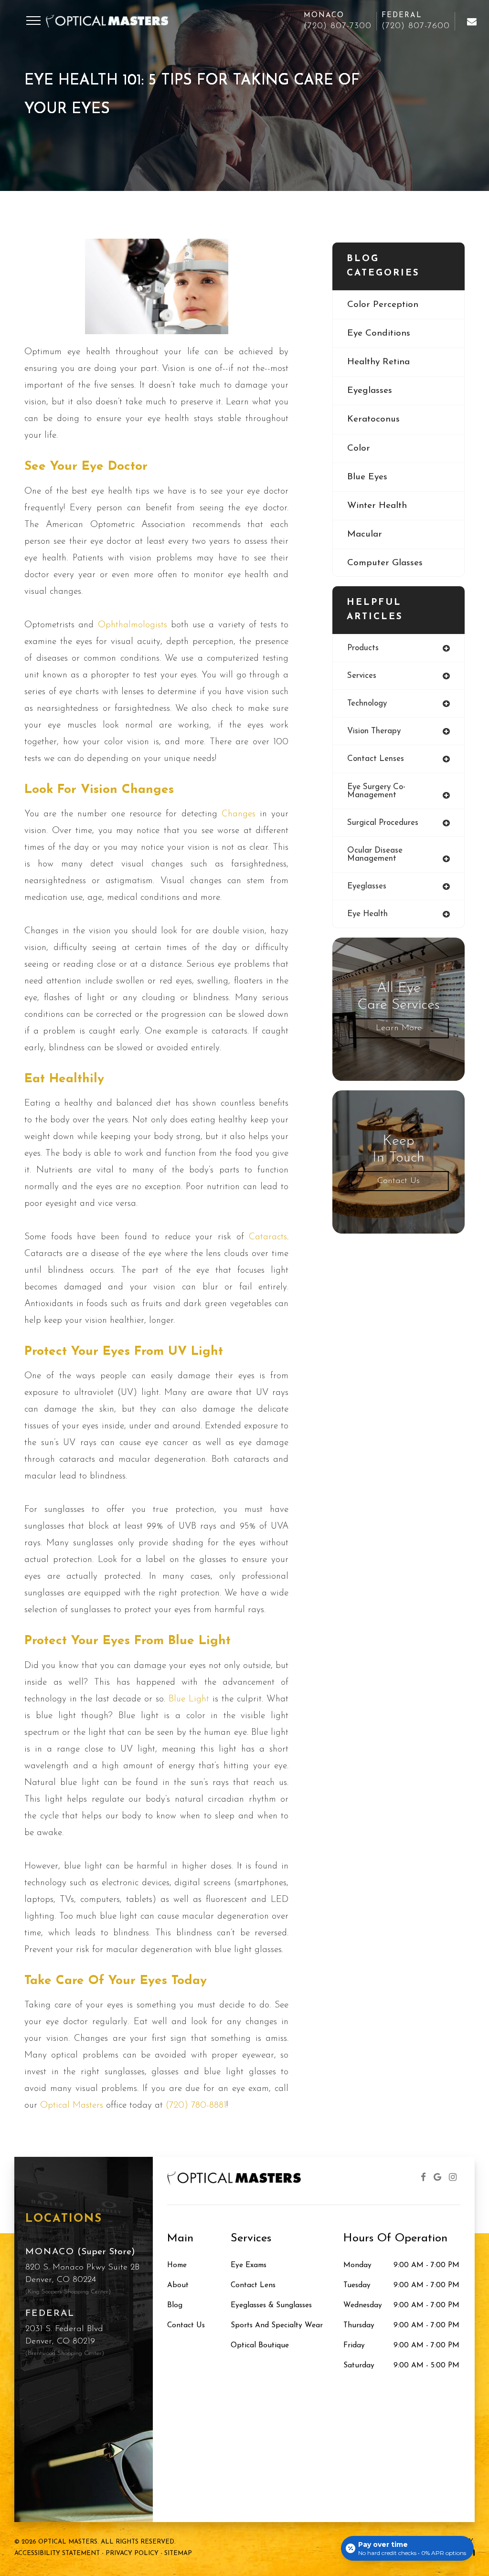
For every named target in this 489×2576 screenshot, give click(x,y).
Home (177, 2265)
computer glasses (385, 563)
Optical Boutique (260, 2345)
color (359, 449)
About (178, 2285)
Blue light (189, 1699)
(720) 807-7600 (416, 26)
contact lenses (376, 759)
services (362, 676)
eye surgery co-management (376, 791)
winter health (377, 506)
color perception (383, 305)
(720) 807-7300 (338, 26)
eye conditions (379, 333)
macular (365, 534)
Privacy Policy (132, 2553)
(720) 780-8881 (196, 2106)
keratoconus (373, 419)
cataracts (268, 1237)
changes (239, 814)
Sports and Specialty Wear (277, 2325)
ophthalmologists (133, 625)
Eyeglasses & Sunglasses (271, 2305)
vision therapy (374, 731)
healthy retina (378, 362)
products (363, 648)
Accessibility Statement (57, 2553)
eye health (367, 914)
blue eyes (367, 477)
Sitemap (178, 2553)
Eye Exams (249, 2265)
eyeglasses (370, 391)
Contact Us (399, 1181)
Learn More (399, 1028)
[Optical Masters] (471, 21)
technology (367, 703)
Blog (175, 2305)
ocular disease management (375, 855)
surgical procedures (383, 823)
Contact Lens (253, 2285)
